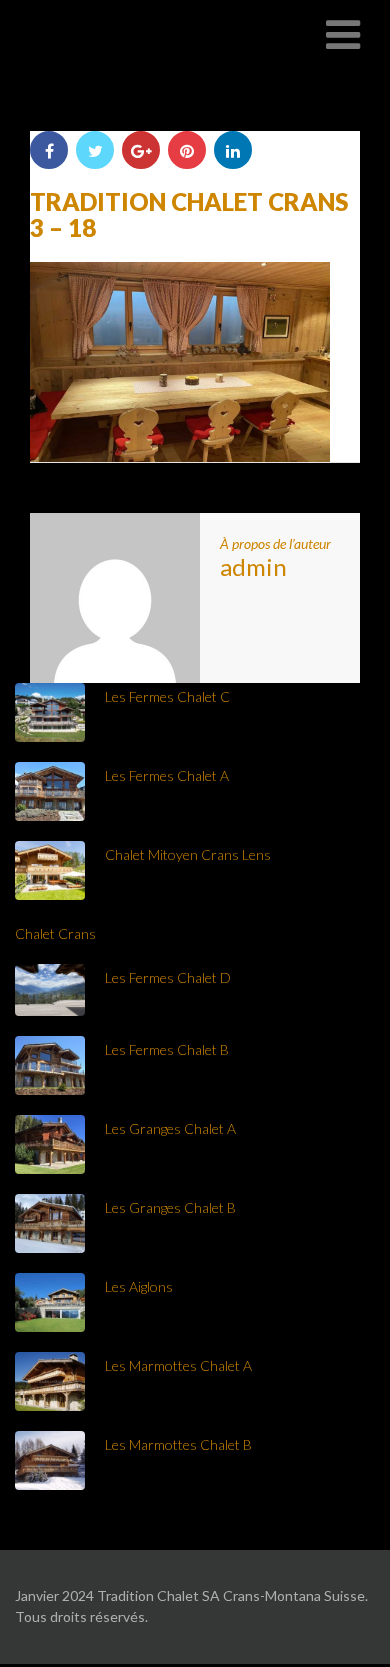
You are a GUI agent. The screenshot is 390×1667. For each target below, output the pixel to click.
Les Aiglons (139, 1286)
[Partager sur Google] (141, 150)
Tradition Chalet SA (112, 34)
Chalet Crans (55, 933)
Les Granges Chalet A (170, 1128)
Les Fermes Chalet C (167, 696)
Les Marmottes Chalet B (178, 1444)
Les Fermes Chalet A (167, 775)
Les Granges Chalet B (170, 1207)
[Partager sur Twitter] (95, 150)
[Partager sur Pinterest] (187, 150)
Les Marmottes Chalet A (178, 1365)
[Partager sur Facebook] (49, 150)
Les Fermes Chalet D (168, 977)
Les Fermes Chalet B (167, 1049)
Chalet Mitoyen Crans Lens (188, 854)
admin (253, 566)
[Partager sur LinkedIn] (233, 150)
